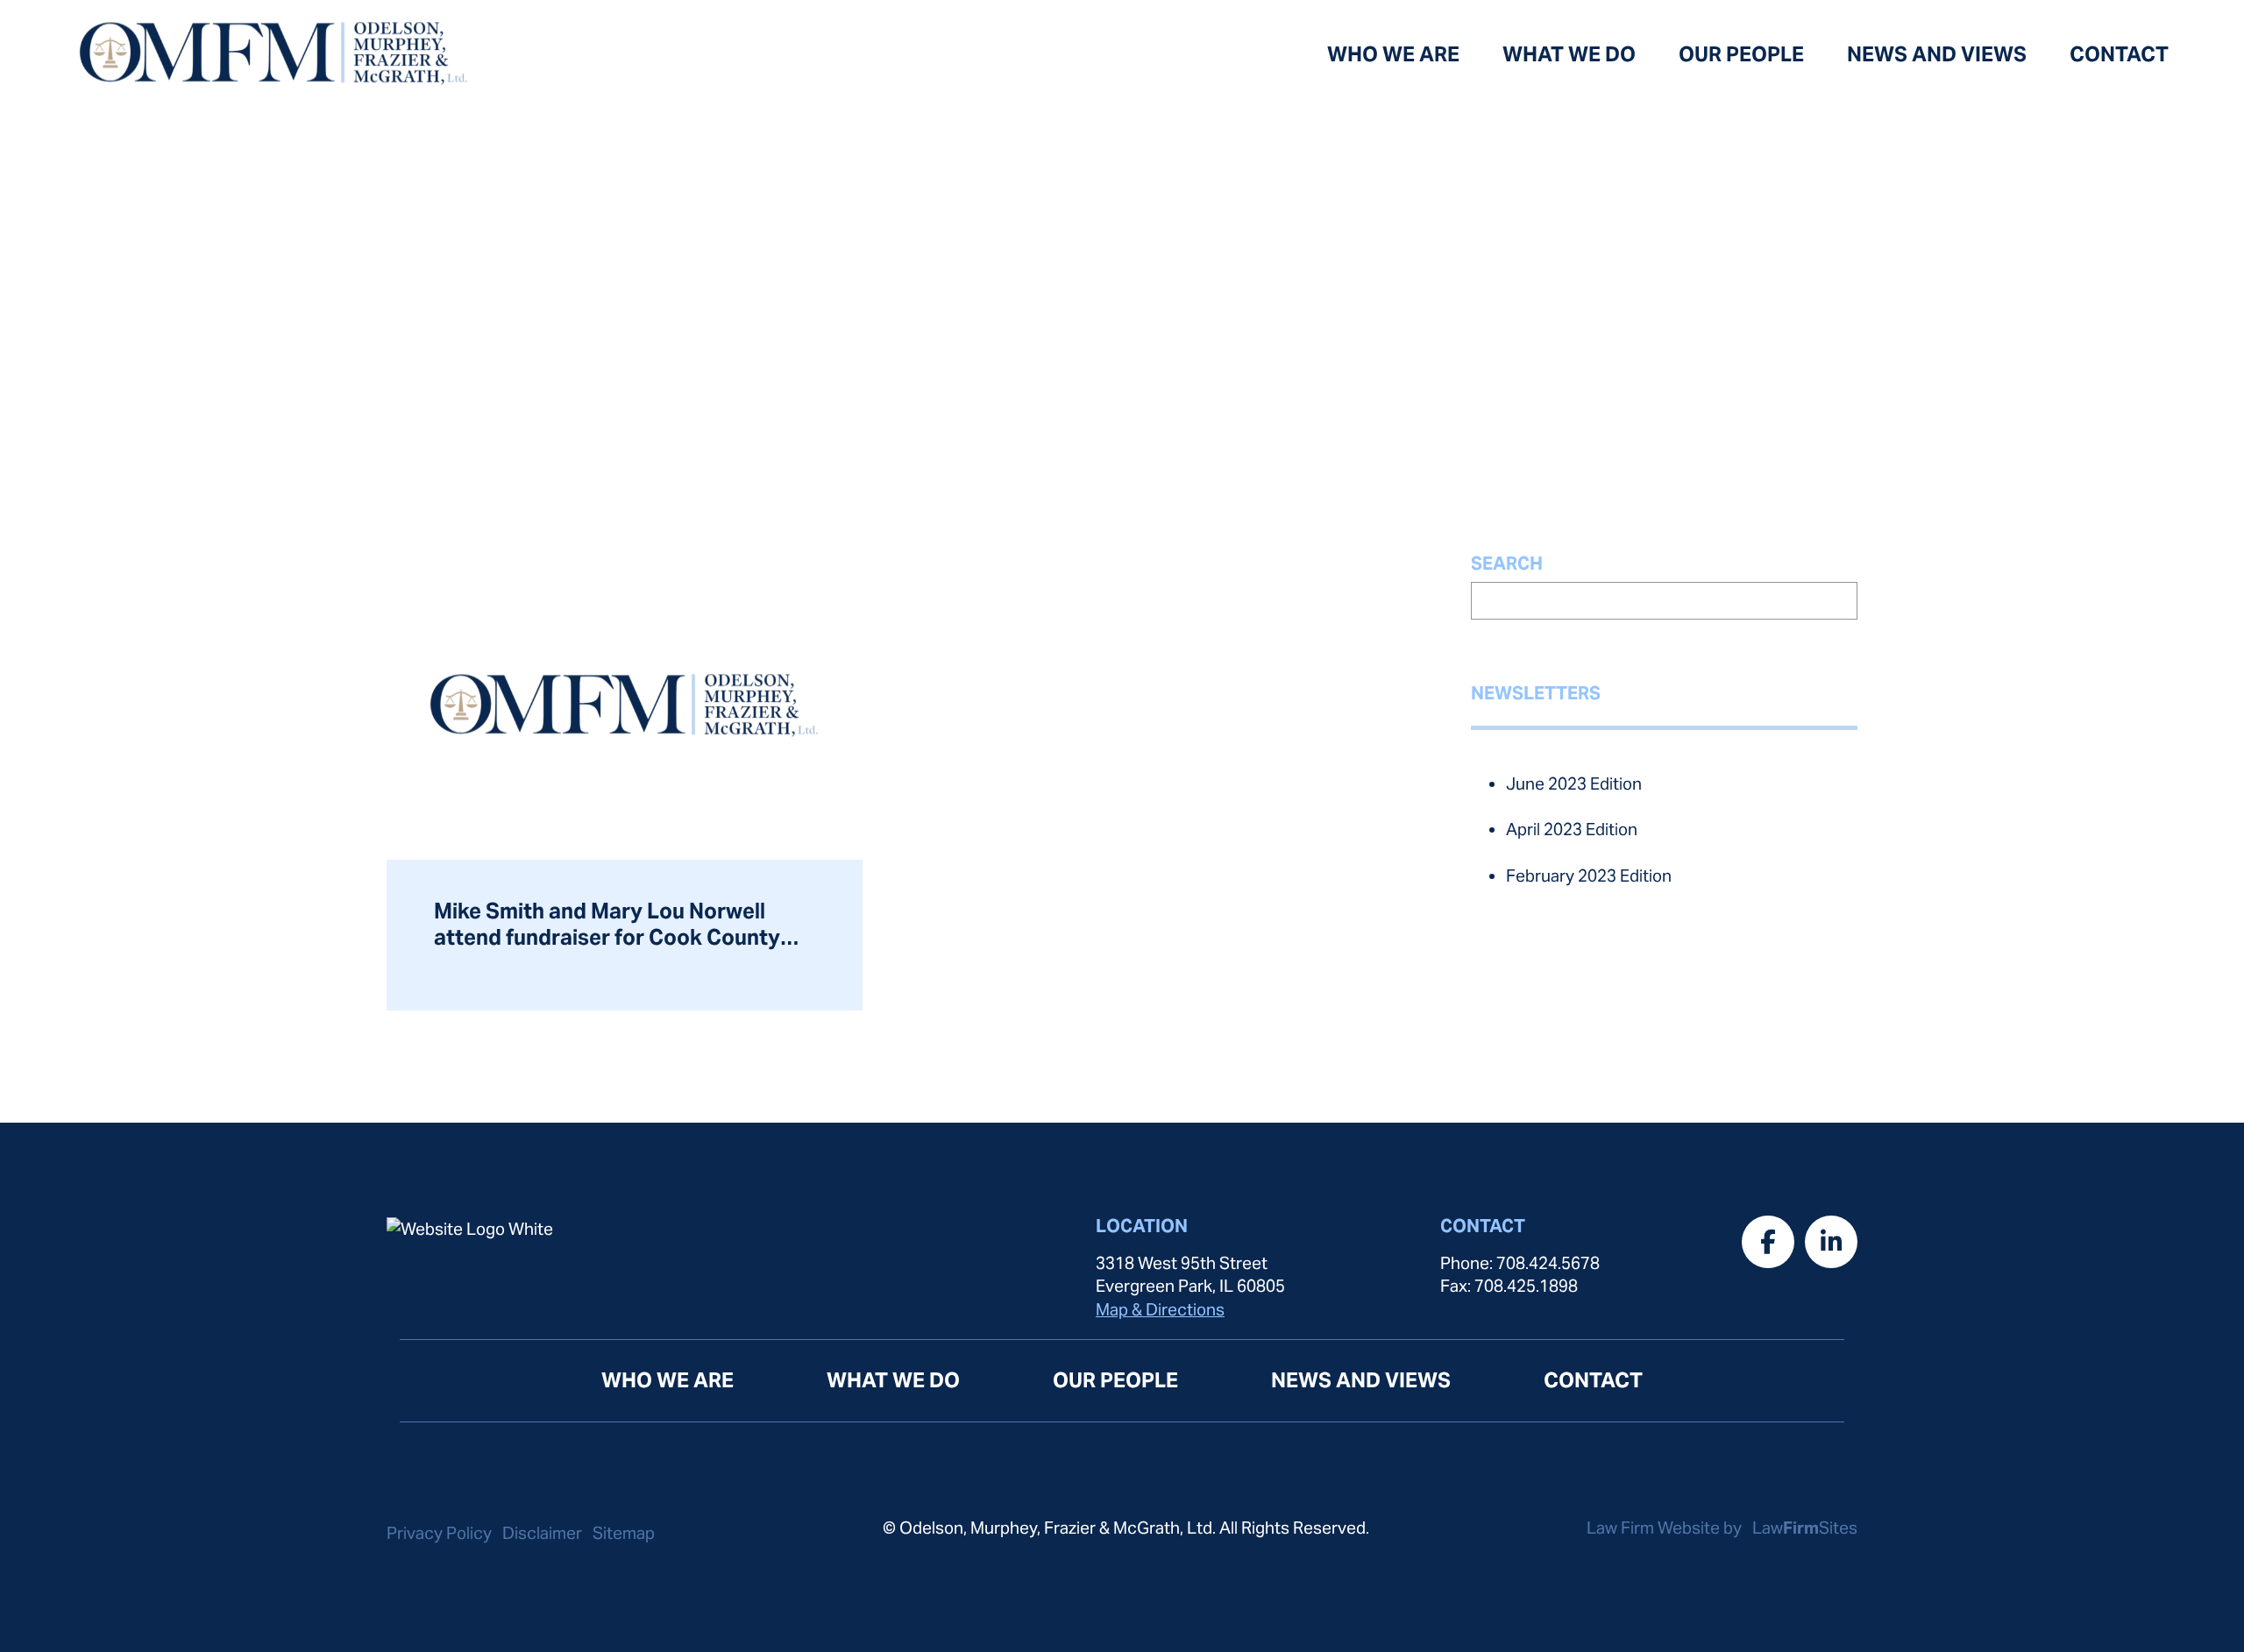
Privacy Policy (439, 1533)
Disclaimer (542, 1533)
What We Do (1569, 54)
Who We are (1393, 54)
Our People (1741, 54)
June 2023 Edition (1574, 783)
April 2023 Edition (1572, 829)
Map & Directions (1160, 1309)
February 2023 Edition (1589, 876)
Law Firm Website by (1666, 1528)
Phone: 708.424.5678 (1520, 1263)
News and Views (1937, 54)
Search (1507, 564)
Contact (2119, 54)
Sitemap (624, 1533)
